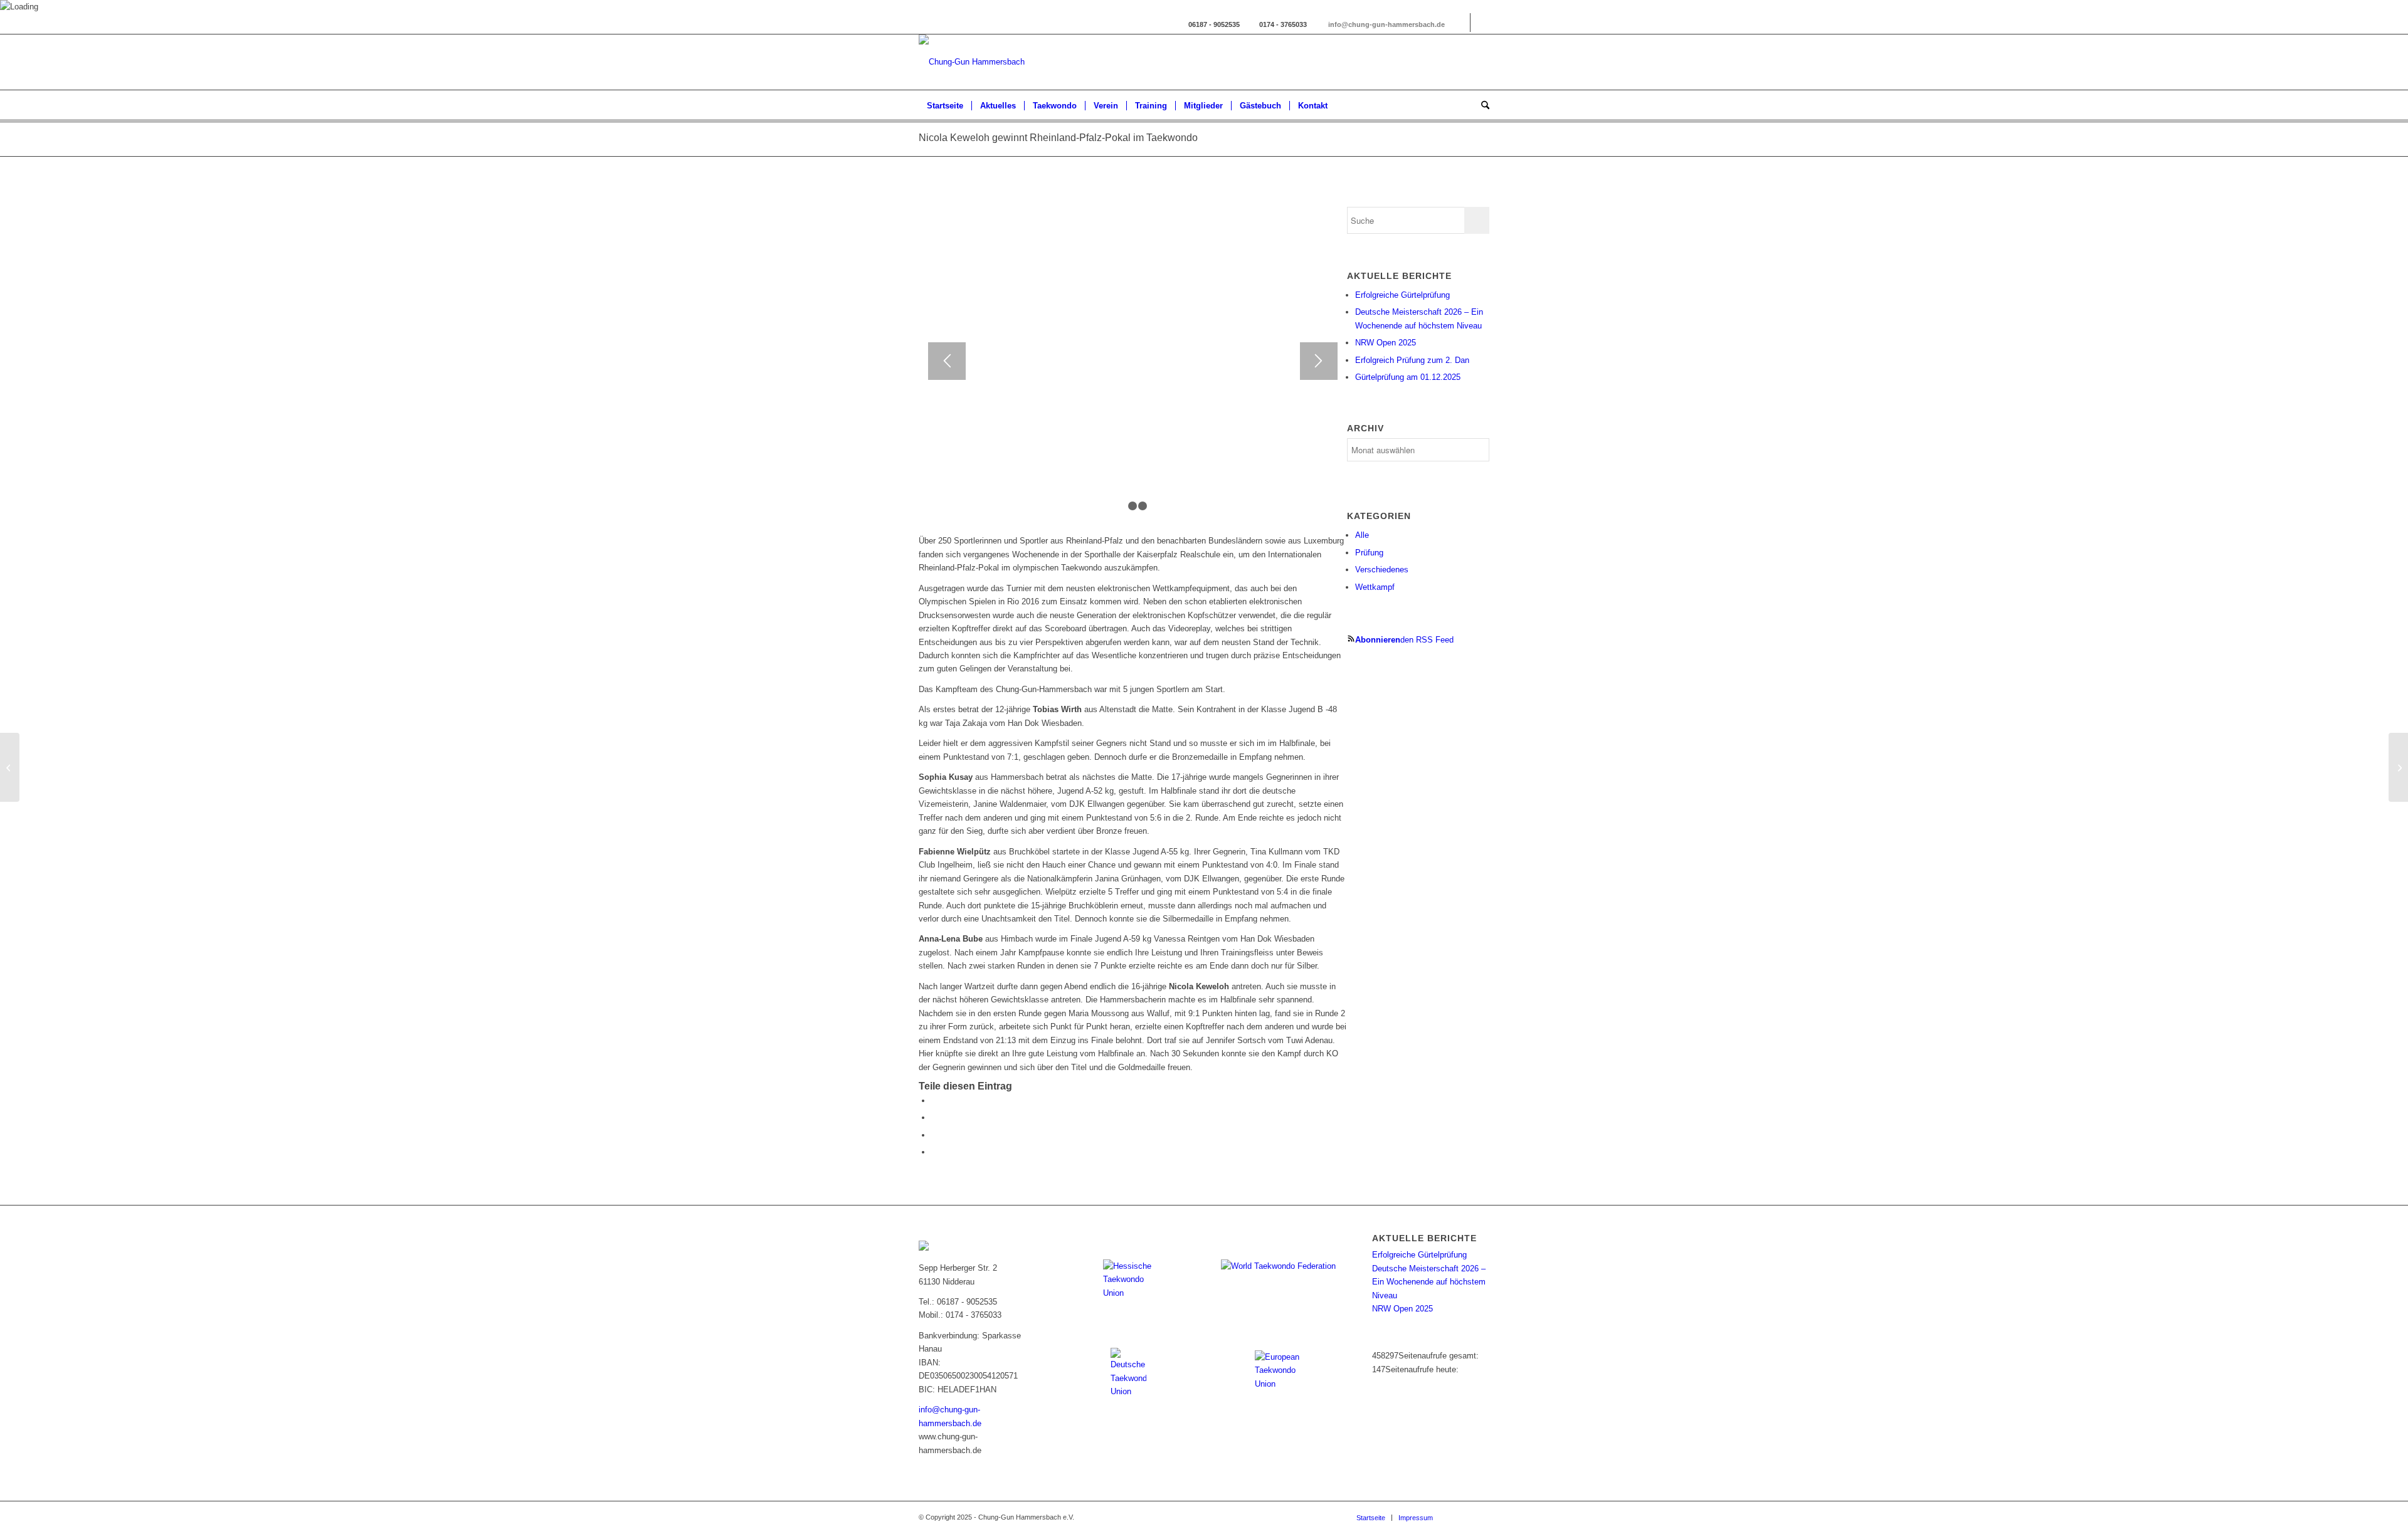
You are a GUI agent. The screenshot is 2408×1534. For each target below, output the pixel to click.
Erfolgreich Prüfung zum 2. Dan (1412, 360)
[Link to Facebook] (1480, 23)
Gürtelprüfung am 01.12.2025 (1408, 377)
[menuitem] (945, 106)
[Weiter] (1319, 361)
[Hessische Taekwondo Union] (1128, 1284)
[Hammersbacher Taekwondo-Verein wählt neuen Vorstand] (2398, 767)
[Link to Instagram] (1461, 23)
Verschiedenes (1382, 570)
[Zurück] (947, 361)
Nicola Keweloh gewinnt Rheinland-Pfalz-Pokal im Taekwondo (1058, 138)
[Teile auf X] (934, 1117)
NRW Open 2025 (1386, 343)
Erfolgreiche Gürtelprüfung (1402, 295)
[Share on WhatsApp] (934, 1135)
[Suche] (1481, 106)
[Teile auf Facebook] (934, 1101)
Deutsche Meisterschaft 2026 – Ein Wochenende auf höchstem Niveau (1429, 1282)
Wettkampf (1375, 587)
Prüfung (1369, 553)
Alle (1362, 535)
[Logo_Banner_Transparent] (972, 62)
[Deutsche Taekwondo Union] (1128, 1373)
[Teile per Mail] (934, 1152)
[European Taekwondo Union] (1280, 1375)
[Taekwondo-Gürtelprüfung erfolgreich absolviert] (10, 767)
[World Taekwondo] (1280, 1279)
